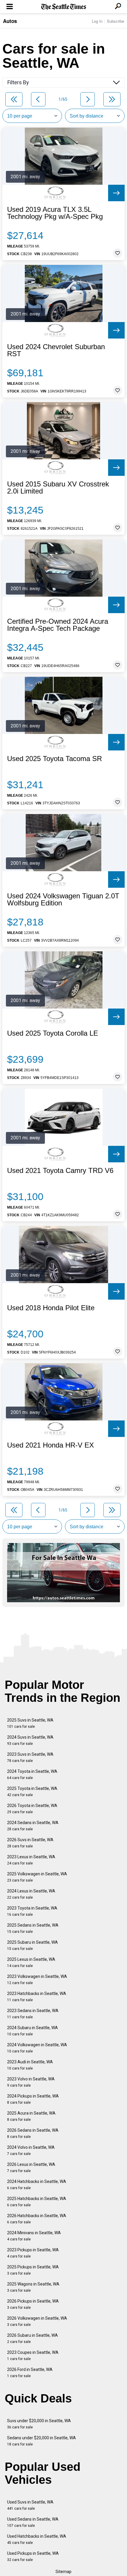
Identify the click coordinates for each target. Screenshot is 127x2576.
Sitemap (63, 2572)
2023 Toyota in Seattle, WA (32, 1911)
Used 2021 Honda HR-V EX (51, 1445)
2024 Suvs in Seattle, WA (30, 1740)
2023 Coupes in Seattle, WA (33, 2355)
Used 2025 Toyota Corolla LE (53, 1033)
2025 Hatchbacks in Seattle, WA (37, 2202)
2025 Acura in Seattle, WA (31, 2116)
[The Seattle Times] (64, 7)
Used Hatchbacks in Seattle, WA (37, 2539)
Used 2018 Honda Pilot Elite (51, 1308)
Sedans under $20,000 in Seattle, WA (41, 2441)
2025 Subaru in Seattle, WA (32, 1945)
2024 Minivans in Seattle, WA (34, 2236)
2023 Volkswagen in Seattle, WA (37, 1980)
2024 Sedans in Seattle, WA (33, 1826)
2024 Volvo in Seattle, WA (31, 2150)
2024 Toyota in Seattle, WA (32, 1774)
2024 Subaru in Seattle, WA (32, 2031)
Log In (97, 21)
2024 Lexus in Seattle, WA (31, 1894)
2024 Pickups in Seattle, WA (33, 2099)
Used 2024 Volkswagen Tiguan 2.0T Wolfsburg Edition (63, 900)
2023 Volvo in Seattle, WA (31, 2082)
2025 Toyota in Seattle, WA (32, 1792)
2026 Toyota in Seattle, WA (32, 1809)
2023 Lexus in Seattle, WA (31, 1860)
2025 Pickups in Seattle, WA (33, 2270)
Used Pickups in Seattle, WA (33, 2556)
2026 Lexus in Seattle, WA (31, 2167)
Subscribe (115, 21)
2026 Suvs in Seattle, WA (30, 1843)
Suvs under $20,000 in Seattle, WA (39, 2424)
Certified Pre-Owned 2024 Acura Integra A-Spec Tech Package (58, 625)
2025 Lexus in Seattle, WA (31, 1962)
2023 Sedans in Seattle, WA (33, 2014)
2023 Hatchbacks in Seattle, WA (37, 1997)
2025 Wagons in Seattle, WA (33, 2287)
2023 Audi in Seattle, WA (30, 2065)
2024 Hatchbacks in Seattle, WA (37, 2185)
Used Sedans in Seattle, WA (33, 2522)
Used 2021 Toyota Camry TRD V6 (60, 1171)
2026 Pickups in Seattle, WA (33, 2304)
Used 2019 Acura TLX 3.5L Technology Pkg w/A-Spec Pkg (55, 213)
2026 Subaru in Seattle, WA (32, 2338)
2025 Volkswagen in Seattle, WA (37, 1877)
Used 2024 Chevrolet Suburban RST (56, 350)
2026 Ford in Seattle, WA (30, 2373)
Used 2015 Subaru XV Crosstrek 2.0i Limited (58, 488)
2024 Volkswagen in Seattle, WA (37, 2048)
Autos (10, 21)
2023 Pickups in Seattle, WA (33, 2253)
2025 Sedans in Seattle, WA (33, 1928)
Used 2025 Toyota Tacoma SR (54, 759)
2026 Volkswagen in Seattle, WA (37, 2321)
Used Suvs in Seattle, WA (30, 2505)
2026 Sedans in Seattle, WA (33, 2133)
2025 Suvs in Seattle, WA (30, 1723)
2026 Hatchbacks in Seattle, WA (37, 2219)
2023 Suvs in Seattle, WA (30, 1757)
